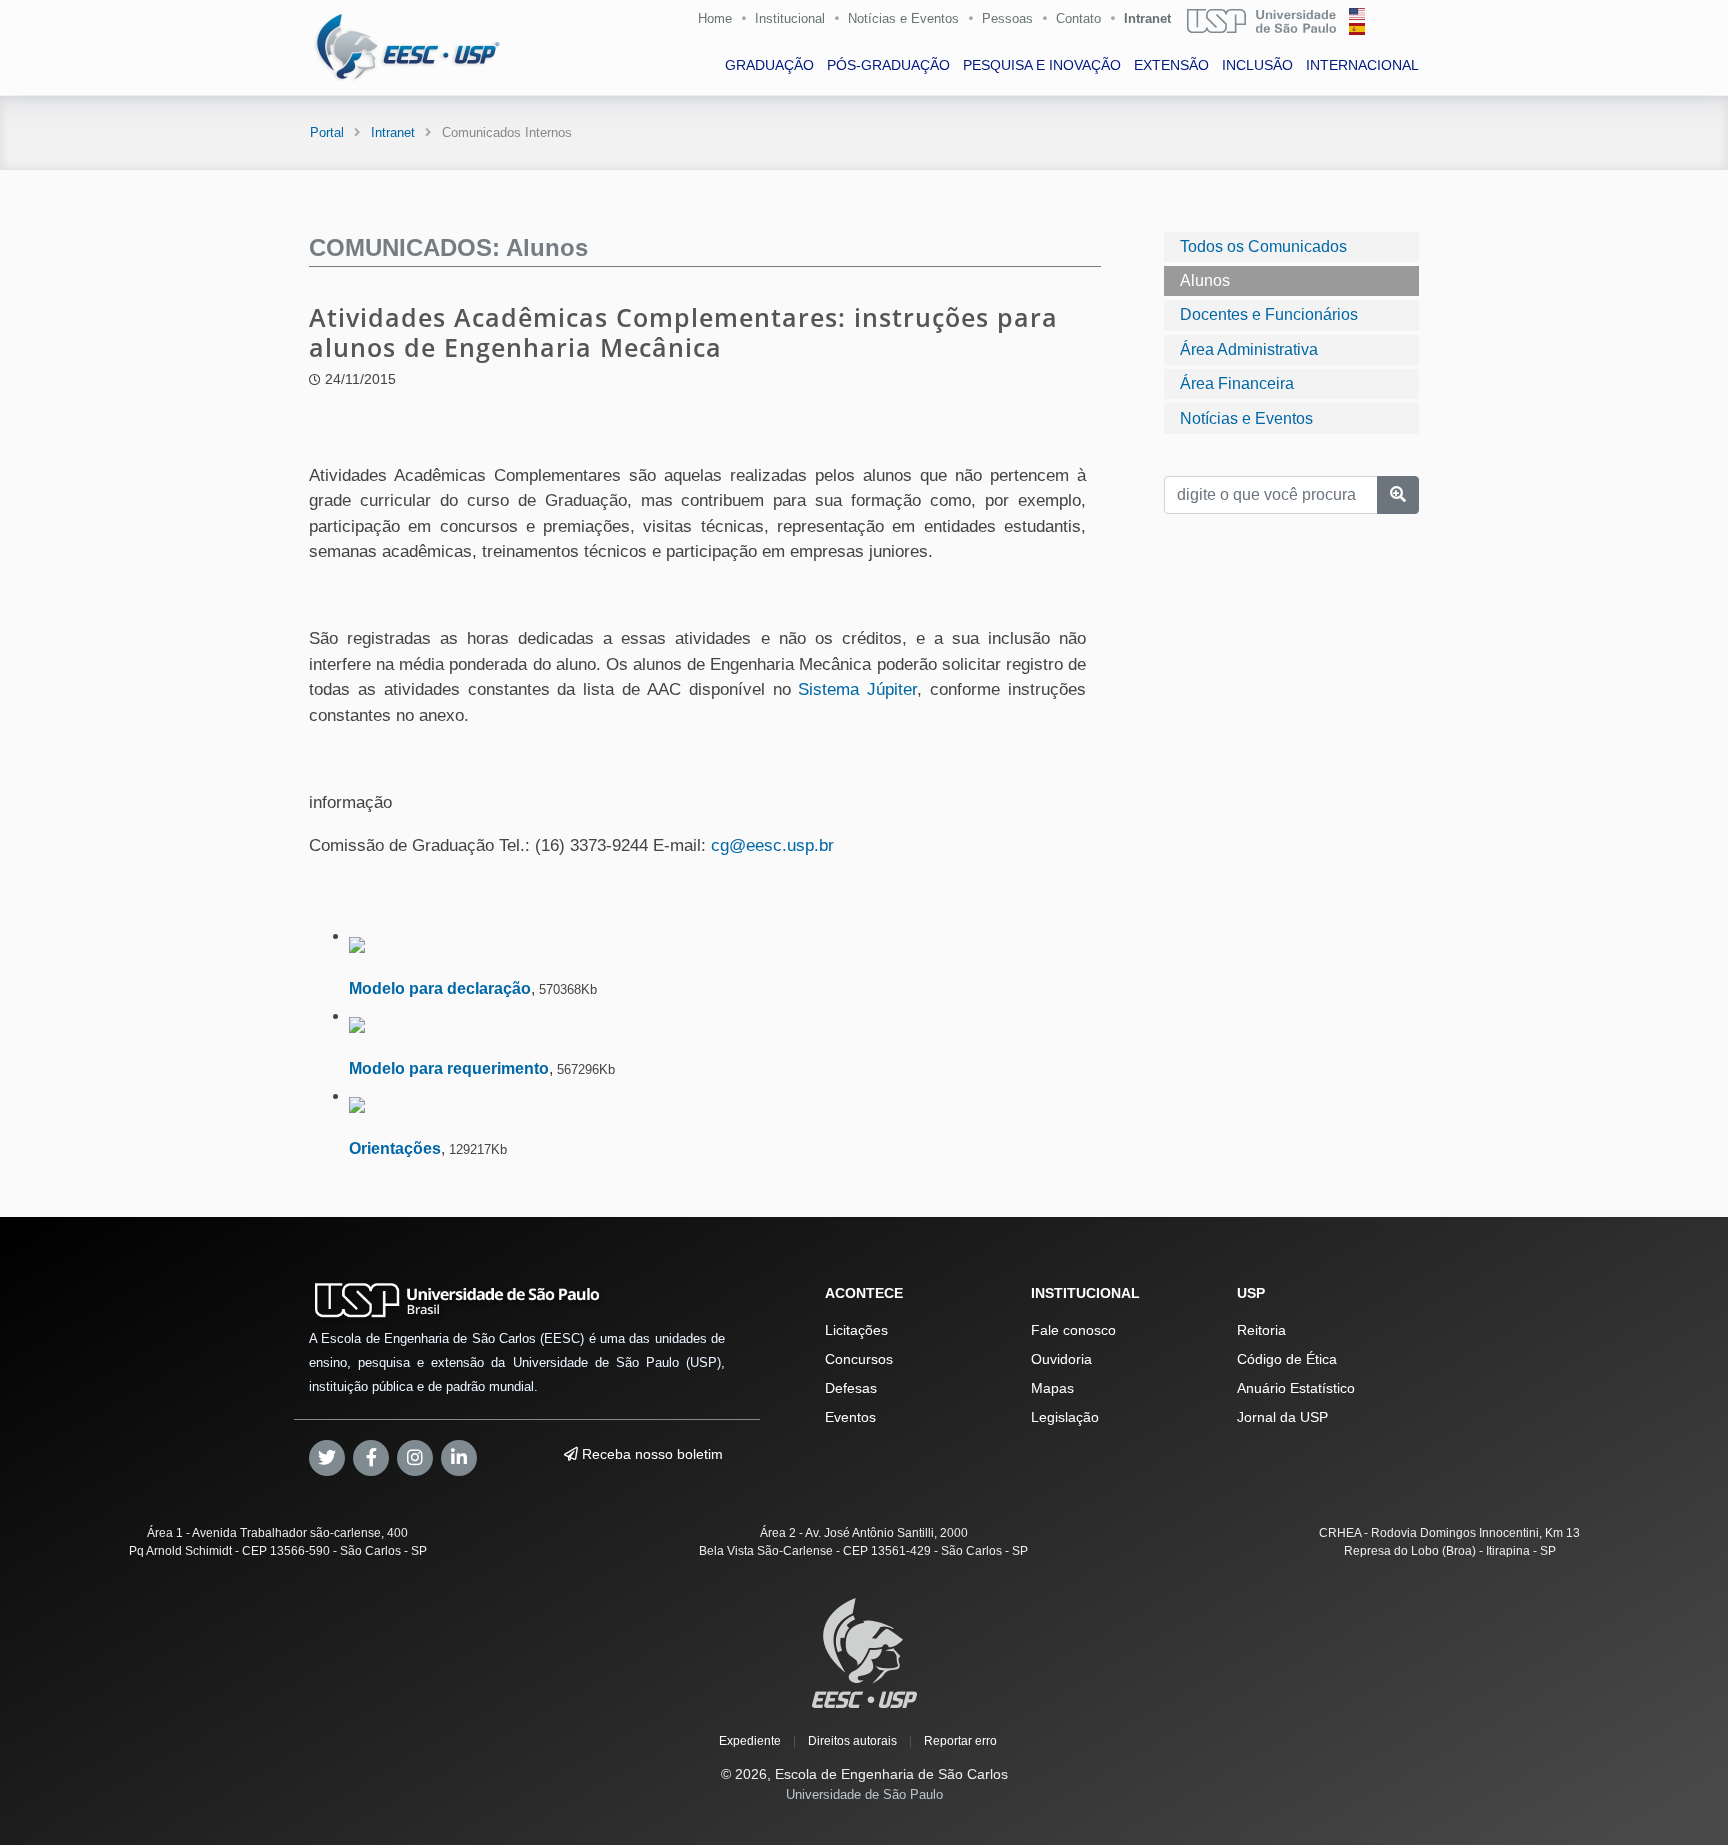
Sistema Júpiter (857, 689)
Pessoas (1007, 18)
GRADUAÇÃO (769, 65)
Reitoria (1261, 1330)
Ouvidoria (1061, 1359)
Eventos (850, 1417)
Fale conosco (1073, 1330)
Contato (1078, 18)
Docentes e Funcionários (1269, 314)
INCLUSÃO (1257, 65)
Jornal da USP (1282, 1417)
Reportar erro (960, 1741)
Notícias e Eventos (903, 18)
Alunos (1205, 280)
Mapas (1052, 1388)
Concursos (859, 1359)
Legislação (1065, 1417)
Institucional (790, 18)
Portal (327, 132)
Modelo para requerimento (449, 1068)
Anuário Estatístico (1296, 1388)
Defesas (851, 1388)
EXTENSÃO (1171, 65)
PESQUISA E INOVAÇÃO (1042, 65)
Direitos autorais (852, 1741)
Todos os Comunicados (1263, 246)
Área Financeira (1237, 383)
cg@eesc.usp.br (772, 845)
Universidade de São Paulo (864, 1794)
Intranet (1147, 18)
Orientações (395, 1148)
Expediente (750, 1741)
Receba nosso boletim (650, 1454)
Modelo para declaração (440, 988)
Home (715, 18)
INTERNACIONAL (1362, 65)
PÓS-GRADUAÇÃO (888, 65)
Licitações (856, 1330)
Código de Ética (1287, 1359)
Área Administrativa (1249, 349)
